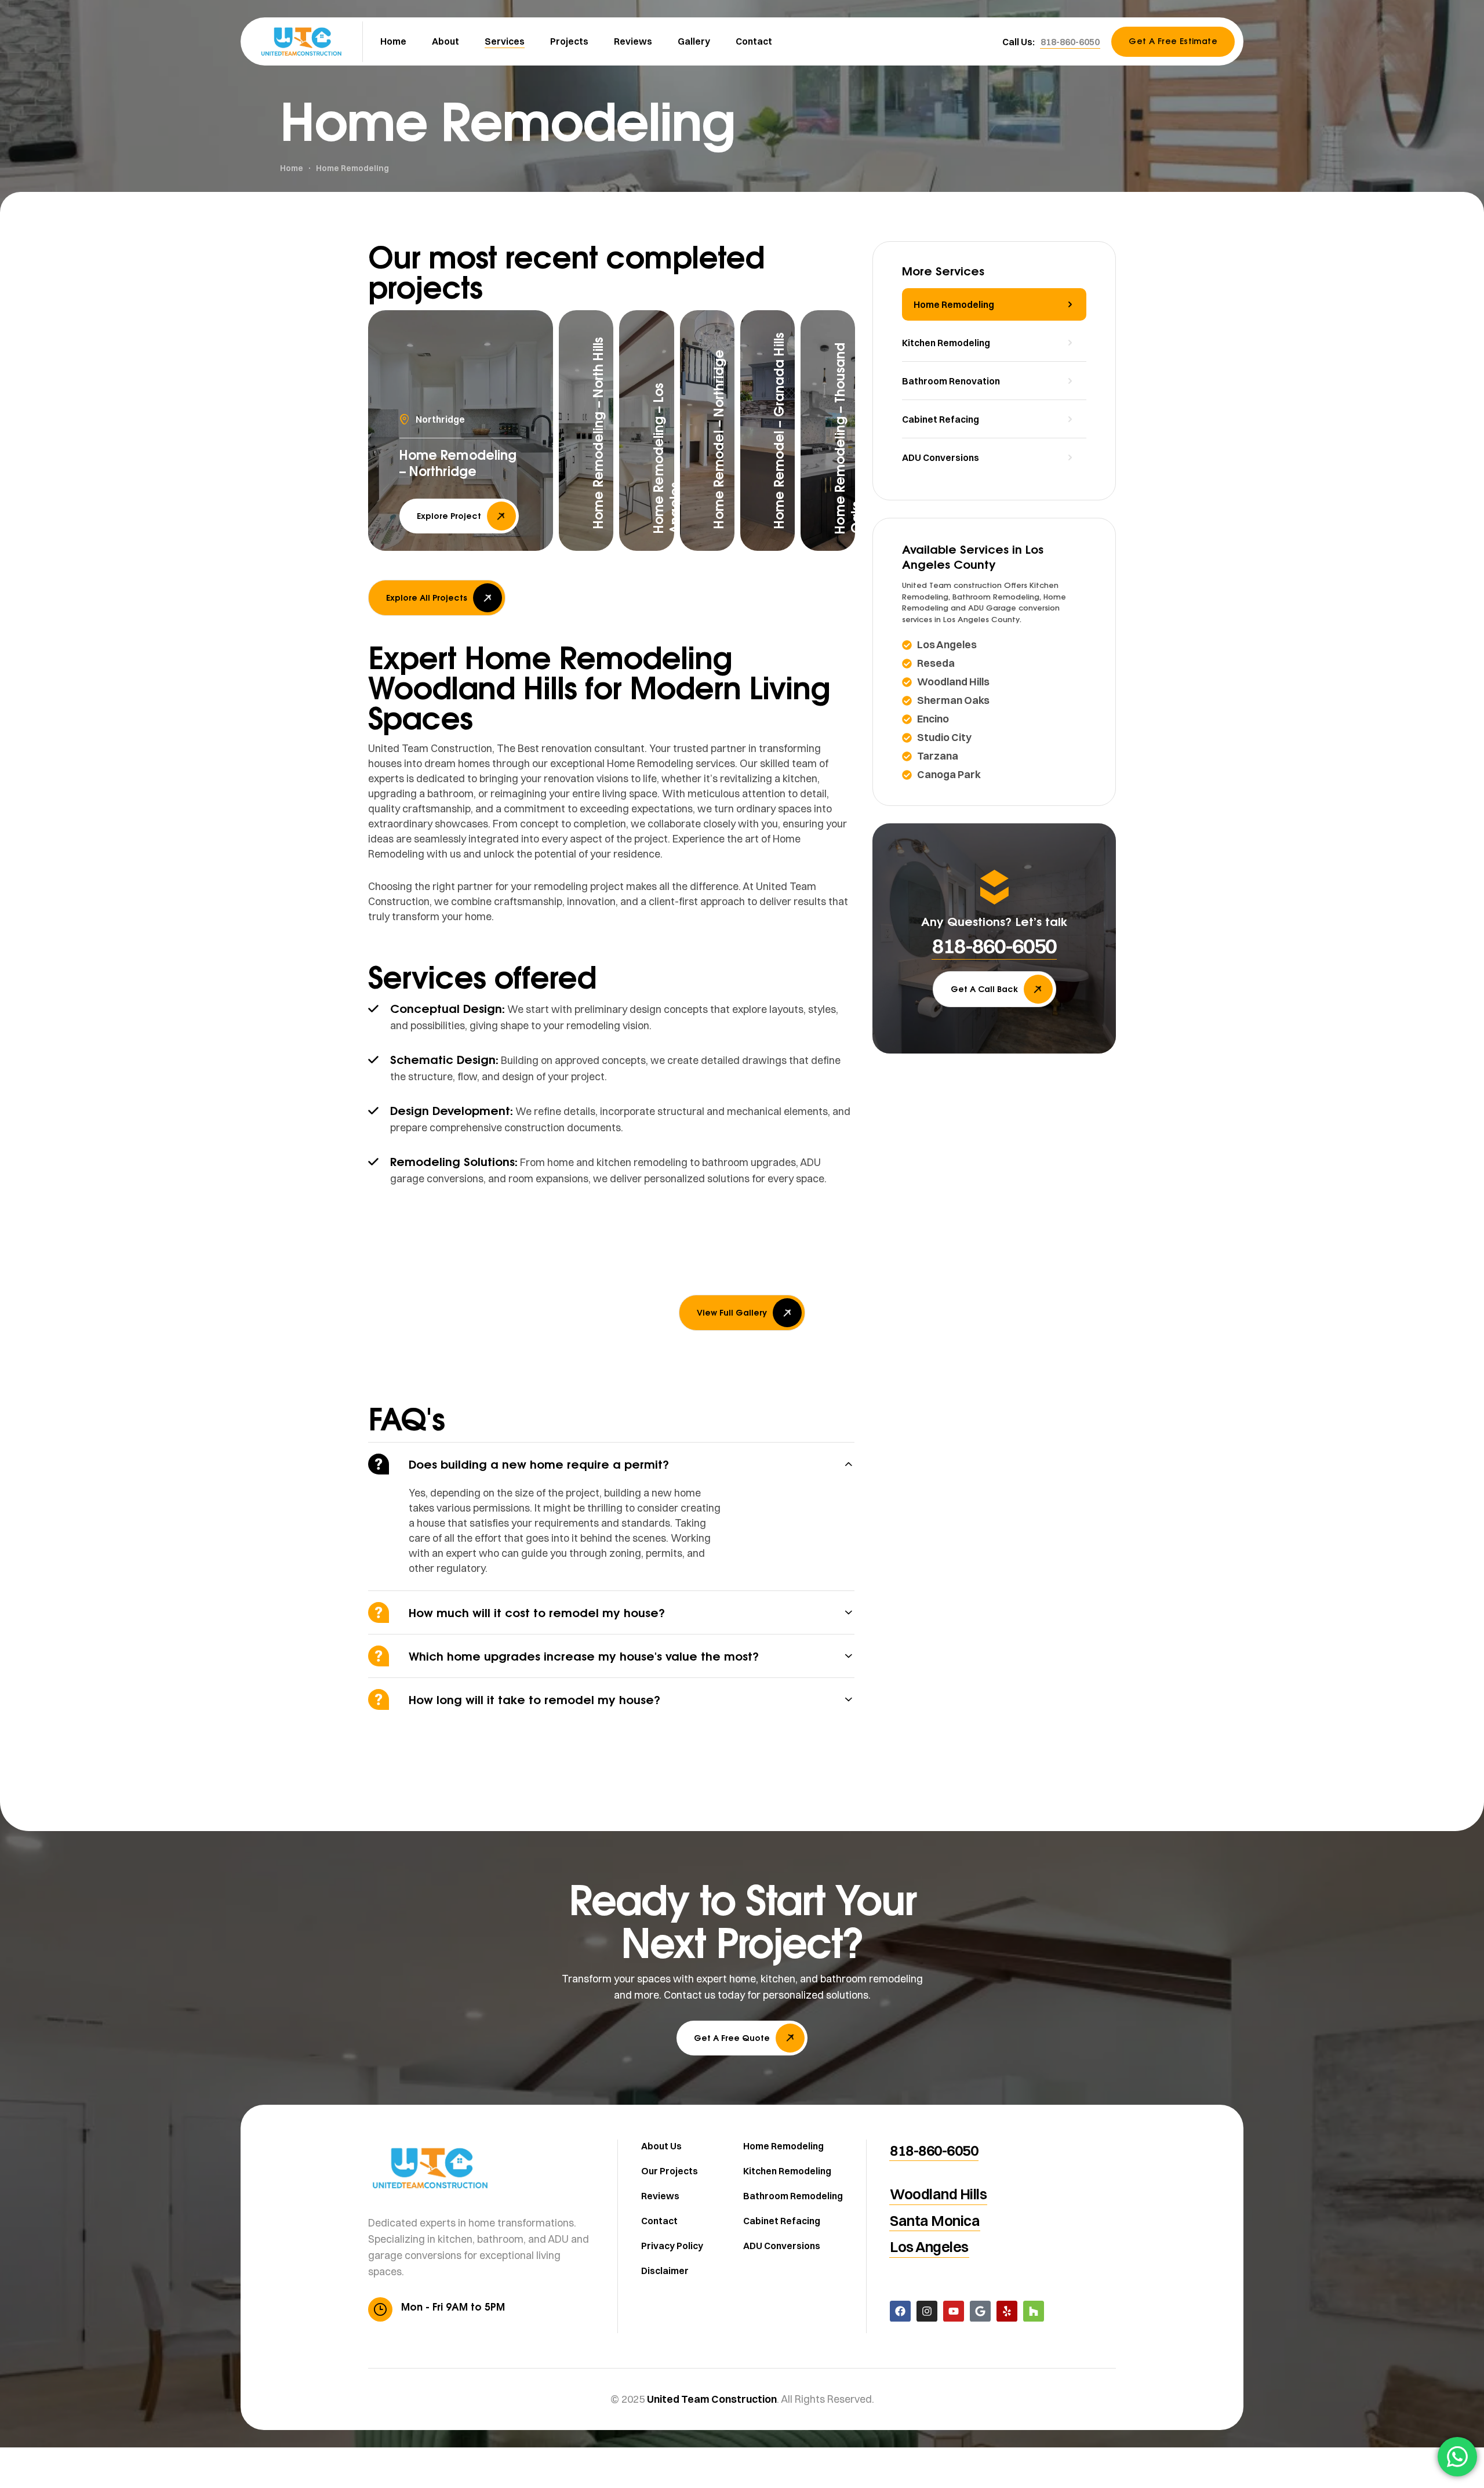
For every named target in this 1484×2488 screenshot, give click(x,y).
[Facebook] (900, 2311)
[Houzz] (1034, 2311)
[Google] (980, 2311)
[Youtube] (954, 2311)
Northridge (440, 419)
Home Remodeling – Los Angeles (667, 458)
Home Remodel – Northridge (719, 439)
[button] (1070, 42)
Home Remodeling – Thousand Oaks (848, 438)
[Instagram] (927, 2311)
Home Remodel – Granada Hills (779, 431)
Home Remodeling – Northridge (458, 463)
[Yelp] (1007, 2311)
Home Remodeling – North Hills (598, 433)
